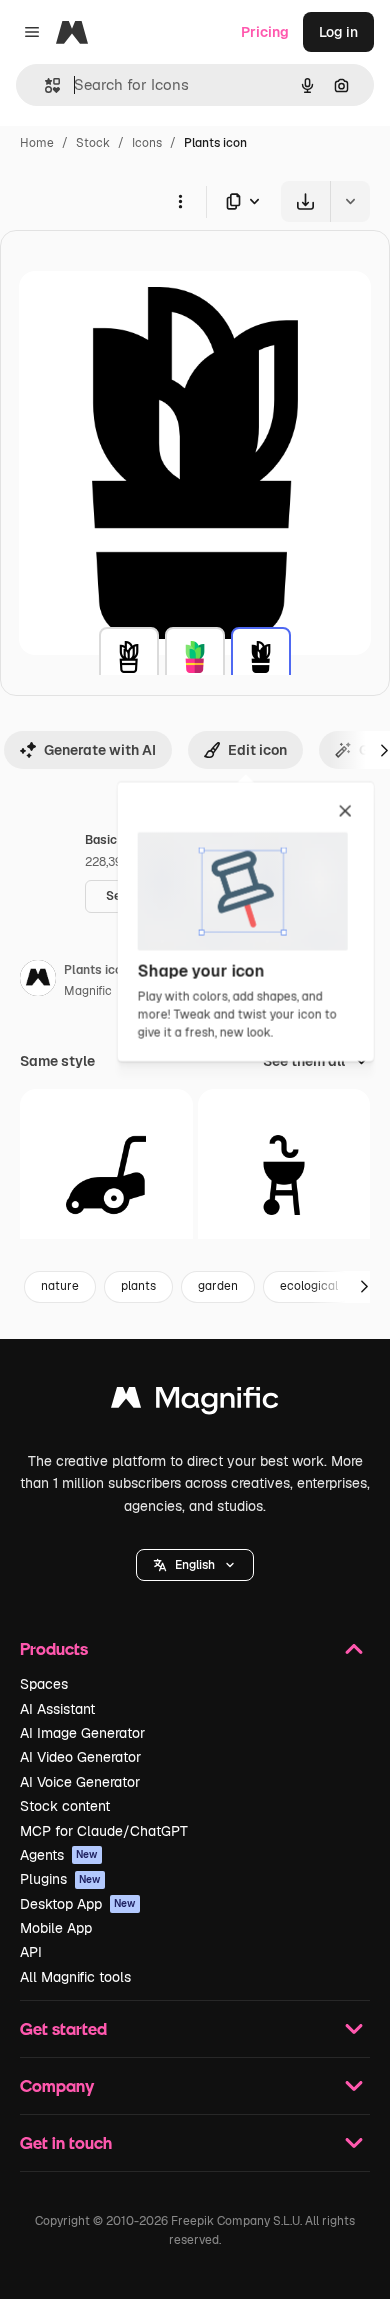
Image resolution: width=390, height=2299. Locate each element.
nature (60, 1286)
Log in (338, 32)
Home (37, 143)
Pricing (265, 32)
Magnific (88, 991)
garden (218, 1286)
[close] (345, 812)
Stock (93, 143)
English (195, 1565)
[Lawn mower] (106, 1175)
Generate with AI (100, 750)
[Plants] (129, 657)
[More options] (180, 201)
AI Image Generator (82, 1733)
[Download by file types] (244, 201)
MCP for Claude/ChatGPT (104, 1831)
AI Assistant (57, 1709)
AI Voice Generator (80, 1782)
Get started (63, 2028)
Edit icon (257, 750)
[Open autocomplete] (44, 85)
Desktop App (78, 1904)
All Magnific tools (75, 1977)
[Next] (364, 1287)
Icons (147, 143)
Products (54, 1648)
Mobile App (56, 1928)
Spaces (44, 1684)
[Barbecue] (284, 1175)
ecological (309, 1286)
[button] (195, 1565)
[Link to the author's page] (38, 981)
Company (57, 2085)
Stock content (65, 1806)
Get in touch (66, 2142)
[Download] (305, 201)
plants (138, 1286)
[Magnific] (195, 1402)
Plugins (60, 1879)
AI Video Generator (80, 1757)
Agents (59, 1855)
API (31, 1952)
